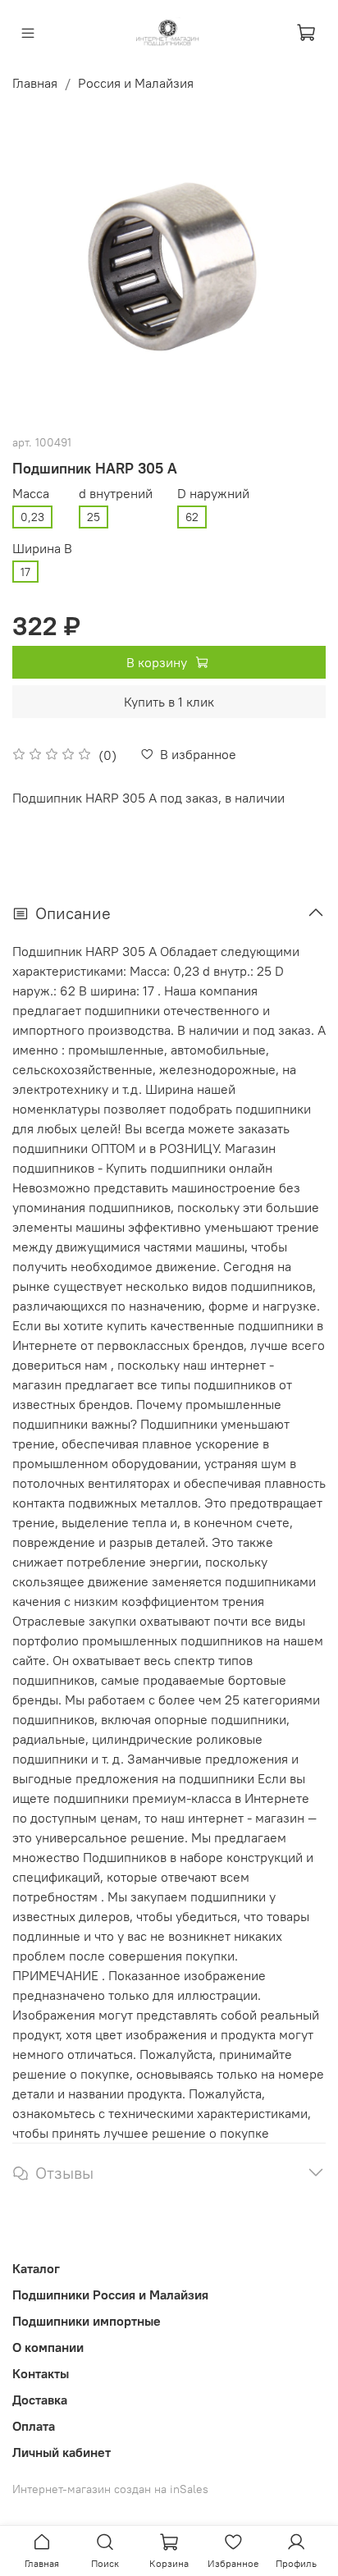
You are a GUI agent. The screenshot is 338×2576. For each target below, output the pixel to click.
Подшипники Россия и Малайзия (110, 2295)
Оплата (34, 2426)
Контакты (41, 2373)
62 (192, 517)
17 (25, 572)
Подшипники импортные (87, 2321)
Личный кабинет (62, 2452)
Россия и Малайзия (136, 83)
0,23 (32, 517)
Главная (35, 83)
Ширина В (42, 549)
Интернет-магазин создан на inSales (110, 2489)
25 (94, 517)
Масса (31, 494)
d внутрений (116, 494)
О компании (48, 2347)
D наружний (213, 494)
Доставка (40, 2400)
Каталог (36, 2268)
